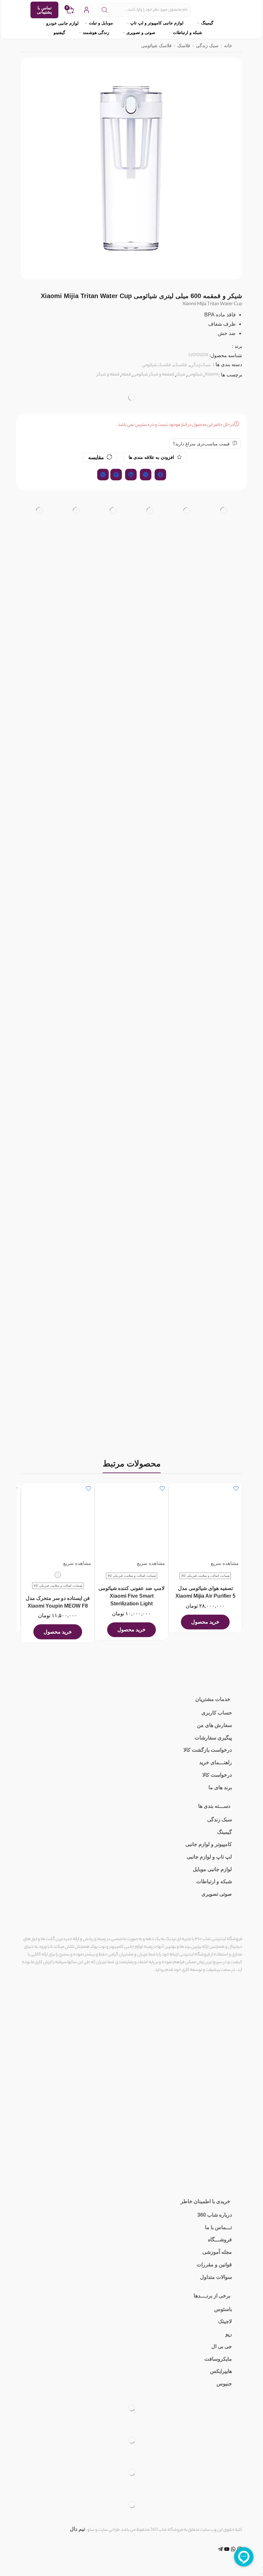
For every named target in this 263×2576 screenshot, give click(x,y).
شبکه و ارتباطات (187, 33)
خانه (228, 46)
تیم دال (77, 2529)
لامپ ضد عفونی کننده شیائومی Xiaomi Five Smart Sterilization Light (131, 1596)
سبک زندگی (207, 46)
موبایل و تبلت (101, 23)
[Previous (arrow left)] (262, 2574)
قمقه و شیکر (108, 375)
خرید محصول (205, 1622)
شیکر (181, 375)
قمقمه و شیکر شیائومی (153, 375)
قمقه (126, 375)
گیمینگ (207, 23)
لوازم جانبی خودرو (62, 23)
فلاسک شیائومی (156, 46)
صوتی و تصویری (141, 33)
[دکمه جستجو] (105, 10)
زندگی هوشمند (96, 33)
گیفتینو (59, 33)
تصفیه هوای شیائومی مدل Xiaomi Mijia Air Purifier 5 (205, 1592)
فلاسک (184, 46)
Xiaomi (211, 375)
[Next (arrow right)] (260, 2574)
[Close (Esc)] (262, 2567)
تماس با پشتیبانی (44, 10)
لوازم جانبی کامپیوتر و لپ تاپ (157, 23)
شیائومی (195, 375)
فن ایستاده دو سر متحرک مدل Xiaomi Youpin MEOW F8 (58, 1602)
